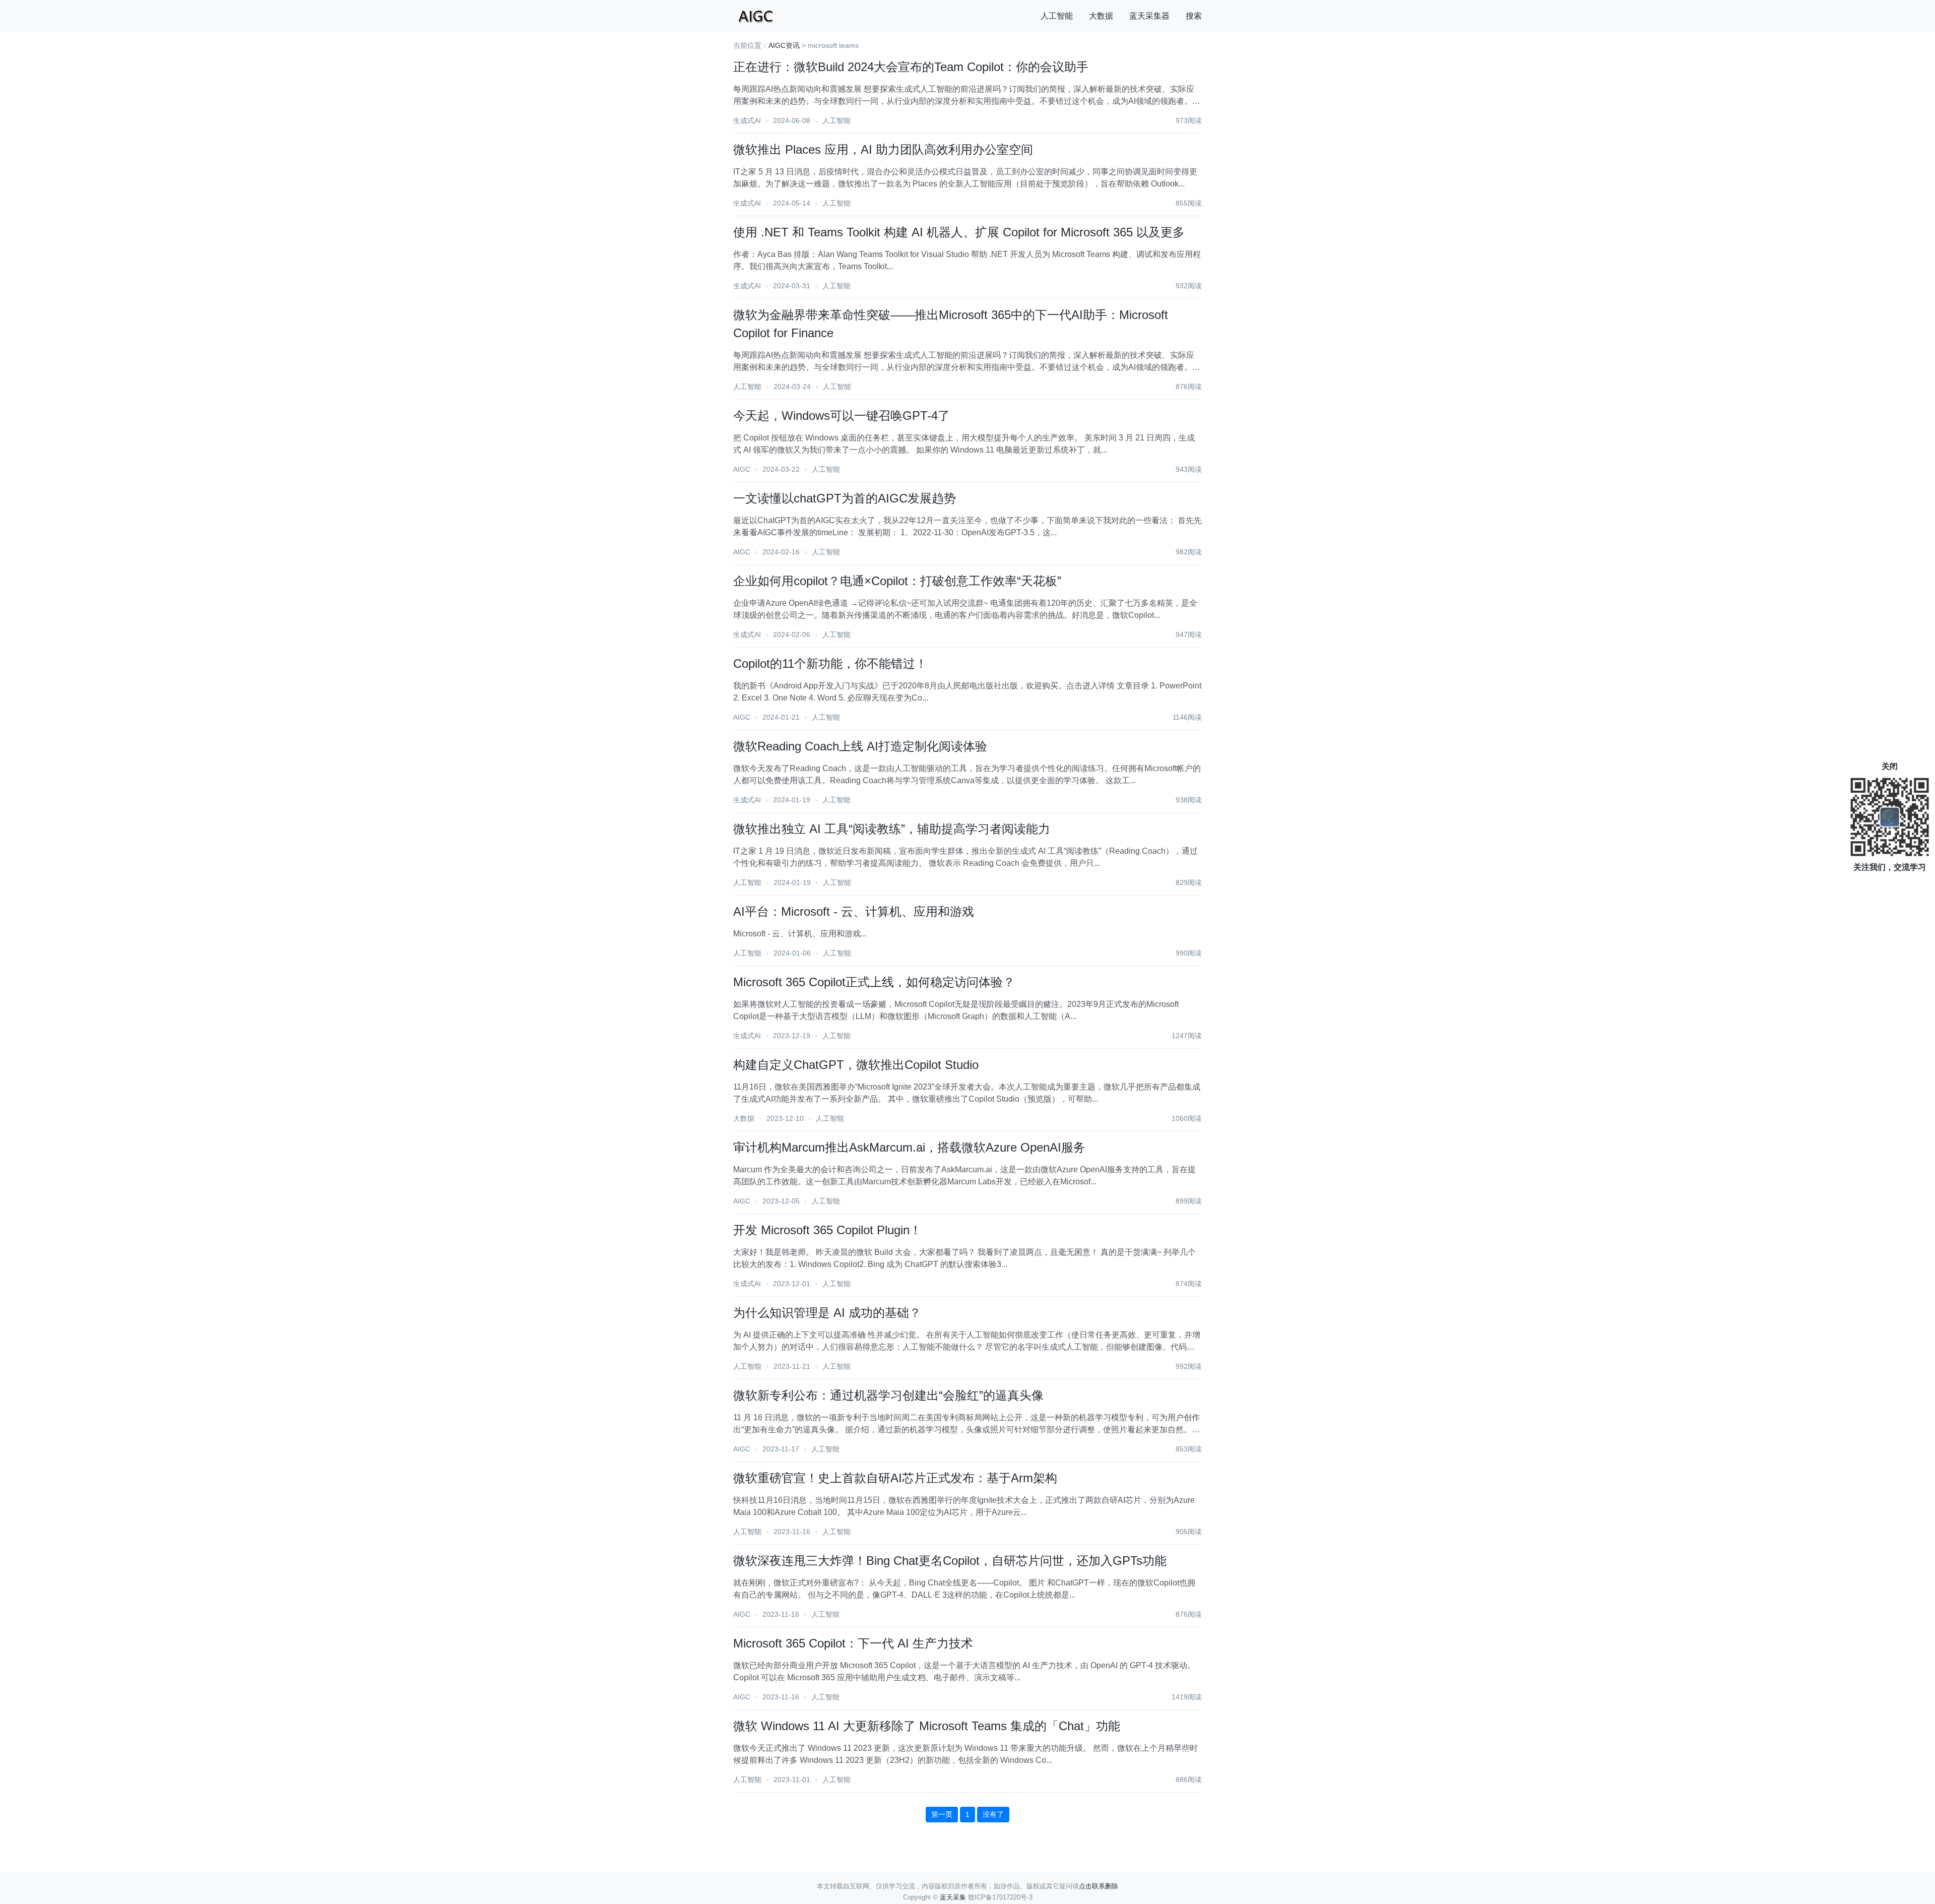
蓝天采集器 (1149, 16)
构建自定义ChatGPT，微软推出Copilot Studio (856, 1065)
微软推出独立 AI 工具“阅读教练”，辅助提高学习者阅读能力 (892, 829)
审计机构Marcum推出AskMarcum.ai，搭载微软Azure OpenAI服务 (909, 1147)
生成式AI (747, 120)
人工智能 (1057, 16)
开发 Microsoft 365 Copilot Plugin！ (827, 1230)
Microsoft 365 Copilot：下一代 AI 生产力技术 (853, 1643)
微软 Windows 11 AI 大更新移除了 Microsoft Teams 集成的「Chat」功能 (927, 1726)
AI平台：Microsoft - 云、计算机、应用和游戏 (854, 911)
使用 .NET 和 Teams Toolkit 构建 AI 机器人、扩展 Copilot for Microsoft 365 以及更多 (959, 232)
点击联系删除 (1099, 1886)
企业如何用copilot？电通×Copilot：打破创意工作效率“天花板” (897, 581)
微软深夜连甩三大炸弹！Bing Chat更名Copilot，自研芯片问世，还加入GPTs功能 (950, 1561)
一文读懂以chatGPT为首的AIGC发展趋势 (845, 498)
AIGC (742, 469)
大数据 (1101, 16)
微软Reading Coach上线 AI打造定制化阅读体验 (860, 746)
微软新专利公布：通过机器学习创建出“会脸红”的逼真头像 (888, 1395)
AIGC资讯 (784, 45)
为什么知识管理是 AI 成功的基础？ (827, 1313)
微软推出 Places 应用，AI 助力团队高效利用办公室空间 (883, 149)
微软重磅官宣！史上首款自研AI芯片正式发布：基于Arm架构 (895, 1478)
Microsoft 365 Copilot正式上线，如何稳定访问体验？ (874, 982)
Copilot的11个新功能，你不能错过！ (830, 663)
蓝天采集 (953, 1897)
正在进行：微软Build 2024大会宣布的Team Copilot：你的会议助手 (911, 67)
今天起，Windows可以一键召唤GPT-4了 (842, 416)
